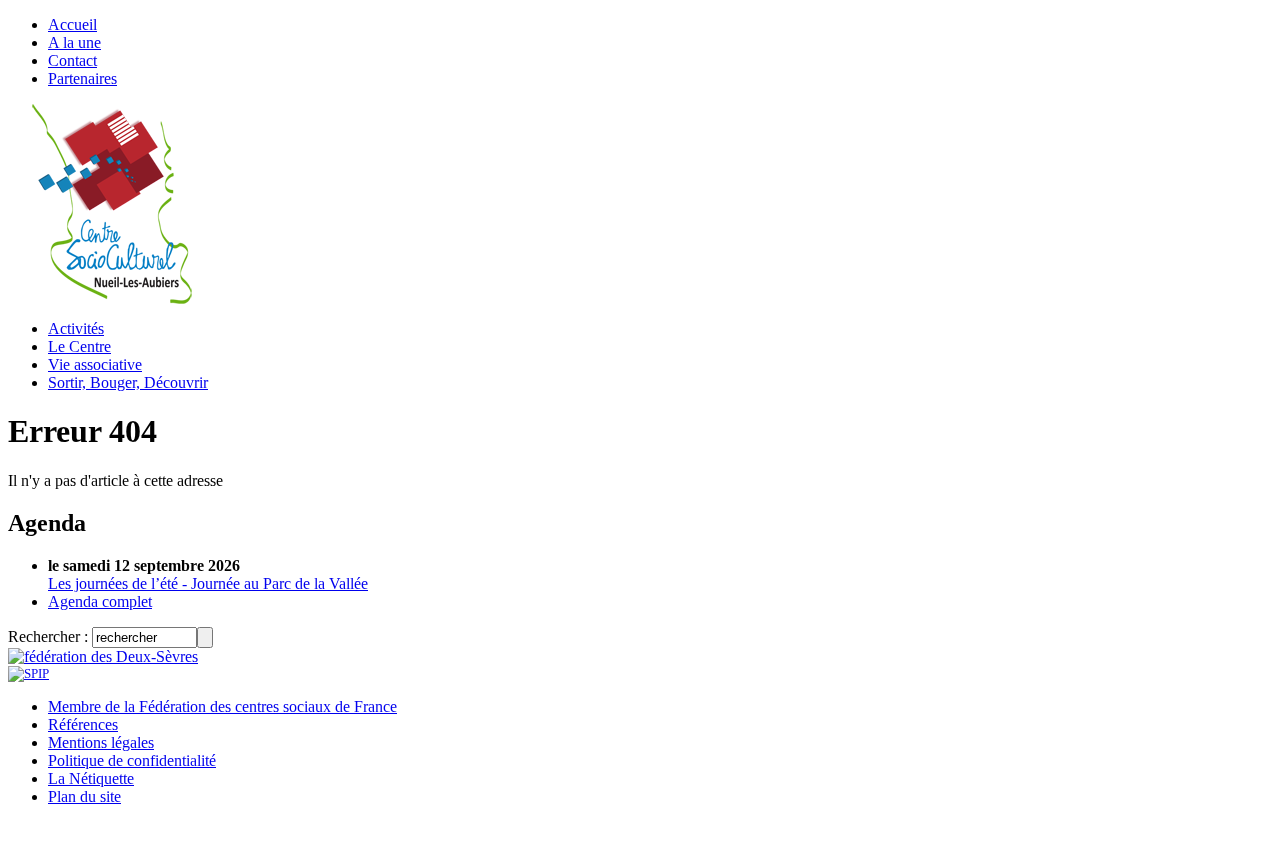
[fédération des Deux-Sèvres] (103, 656)
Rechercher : (48, 636)
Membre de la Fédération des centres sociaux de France (222, 706)
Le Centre (79, 346)
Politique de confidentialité (132, 760)
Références (83, 724)
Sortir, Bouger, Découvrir (128, 382)
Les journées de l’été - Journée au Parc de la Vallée (208, 583)
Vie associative (95, 364)
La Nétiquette (91, 778)
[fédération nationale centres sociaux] (28, 673)
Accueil (72, 24)
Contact (72, 60)
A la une (74, 42)
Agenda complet (100, 601)
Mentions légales (101, 742)
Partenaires (82, 78)
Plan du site (84, 796)
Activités (76, 328)
